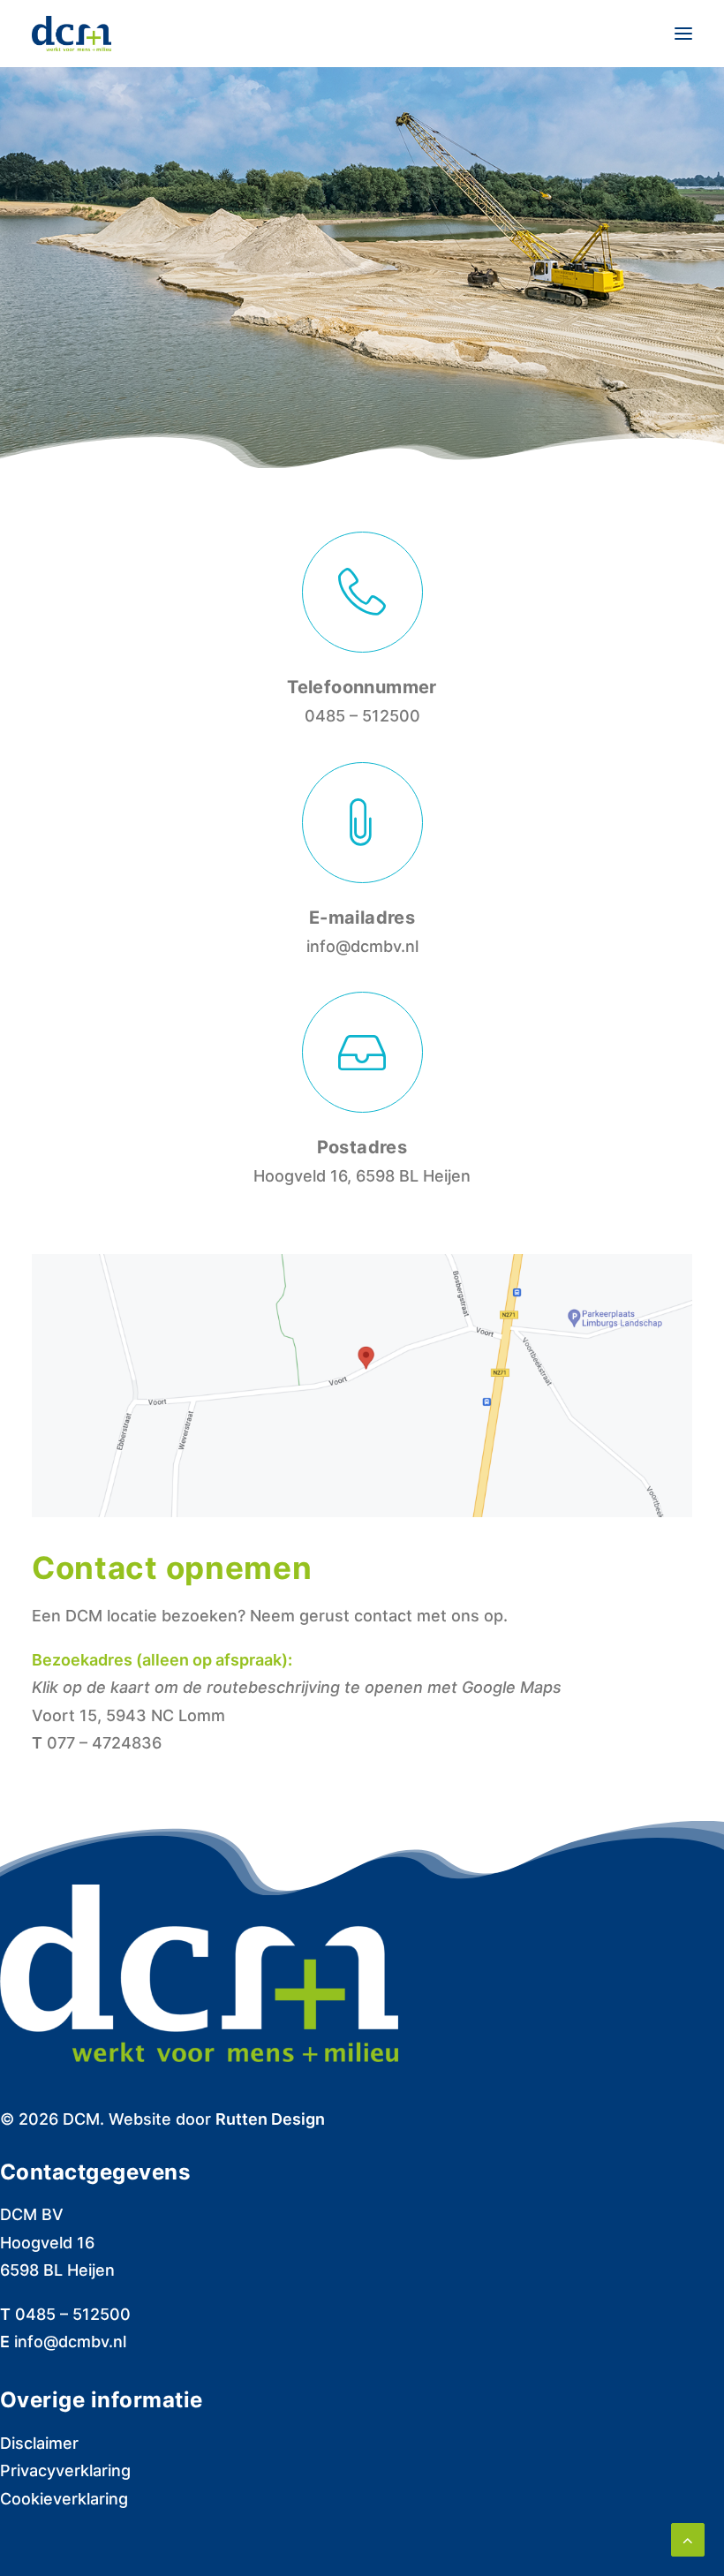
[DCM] (72, 34)
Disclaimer (39, 2443)
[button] (683, 34)
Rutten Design (270, 2119)
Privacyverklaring (65, 2470)
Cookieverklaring (64, 2499)
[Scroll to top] (688, 2538)
